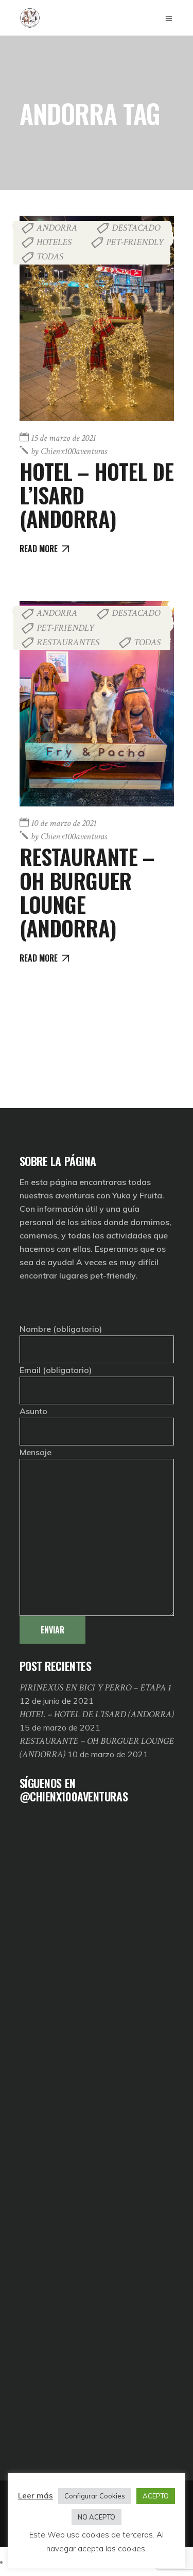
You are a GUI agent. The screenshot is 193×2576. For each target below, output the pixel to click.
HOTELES (54, 242)
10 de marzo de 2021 (64, 823)
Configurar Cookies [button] (95, 2496)
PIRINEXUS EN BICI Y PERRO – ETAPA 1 (95, 1688)
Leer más (36, 2496)
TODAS (50, 257)
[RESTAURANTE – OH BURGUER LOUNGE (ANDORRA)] (97, 704)
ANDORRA (57, 228)
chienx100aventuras (69, 451)
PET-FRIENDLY (135, 242)
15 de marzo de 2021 (63, 438)
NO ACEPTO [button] (97, 2517)
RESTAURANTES (68, 642)
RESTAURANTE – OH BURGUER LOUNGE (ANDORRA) (87, 892)
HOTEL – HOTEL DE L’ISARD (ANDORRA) (97, 1714)
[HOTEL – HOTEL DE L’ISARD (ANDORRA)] (97, 318)
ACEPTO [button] (156, 2496)
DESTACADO (136, 228)
